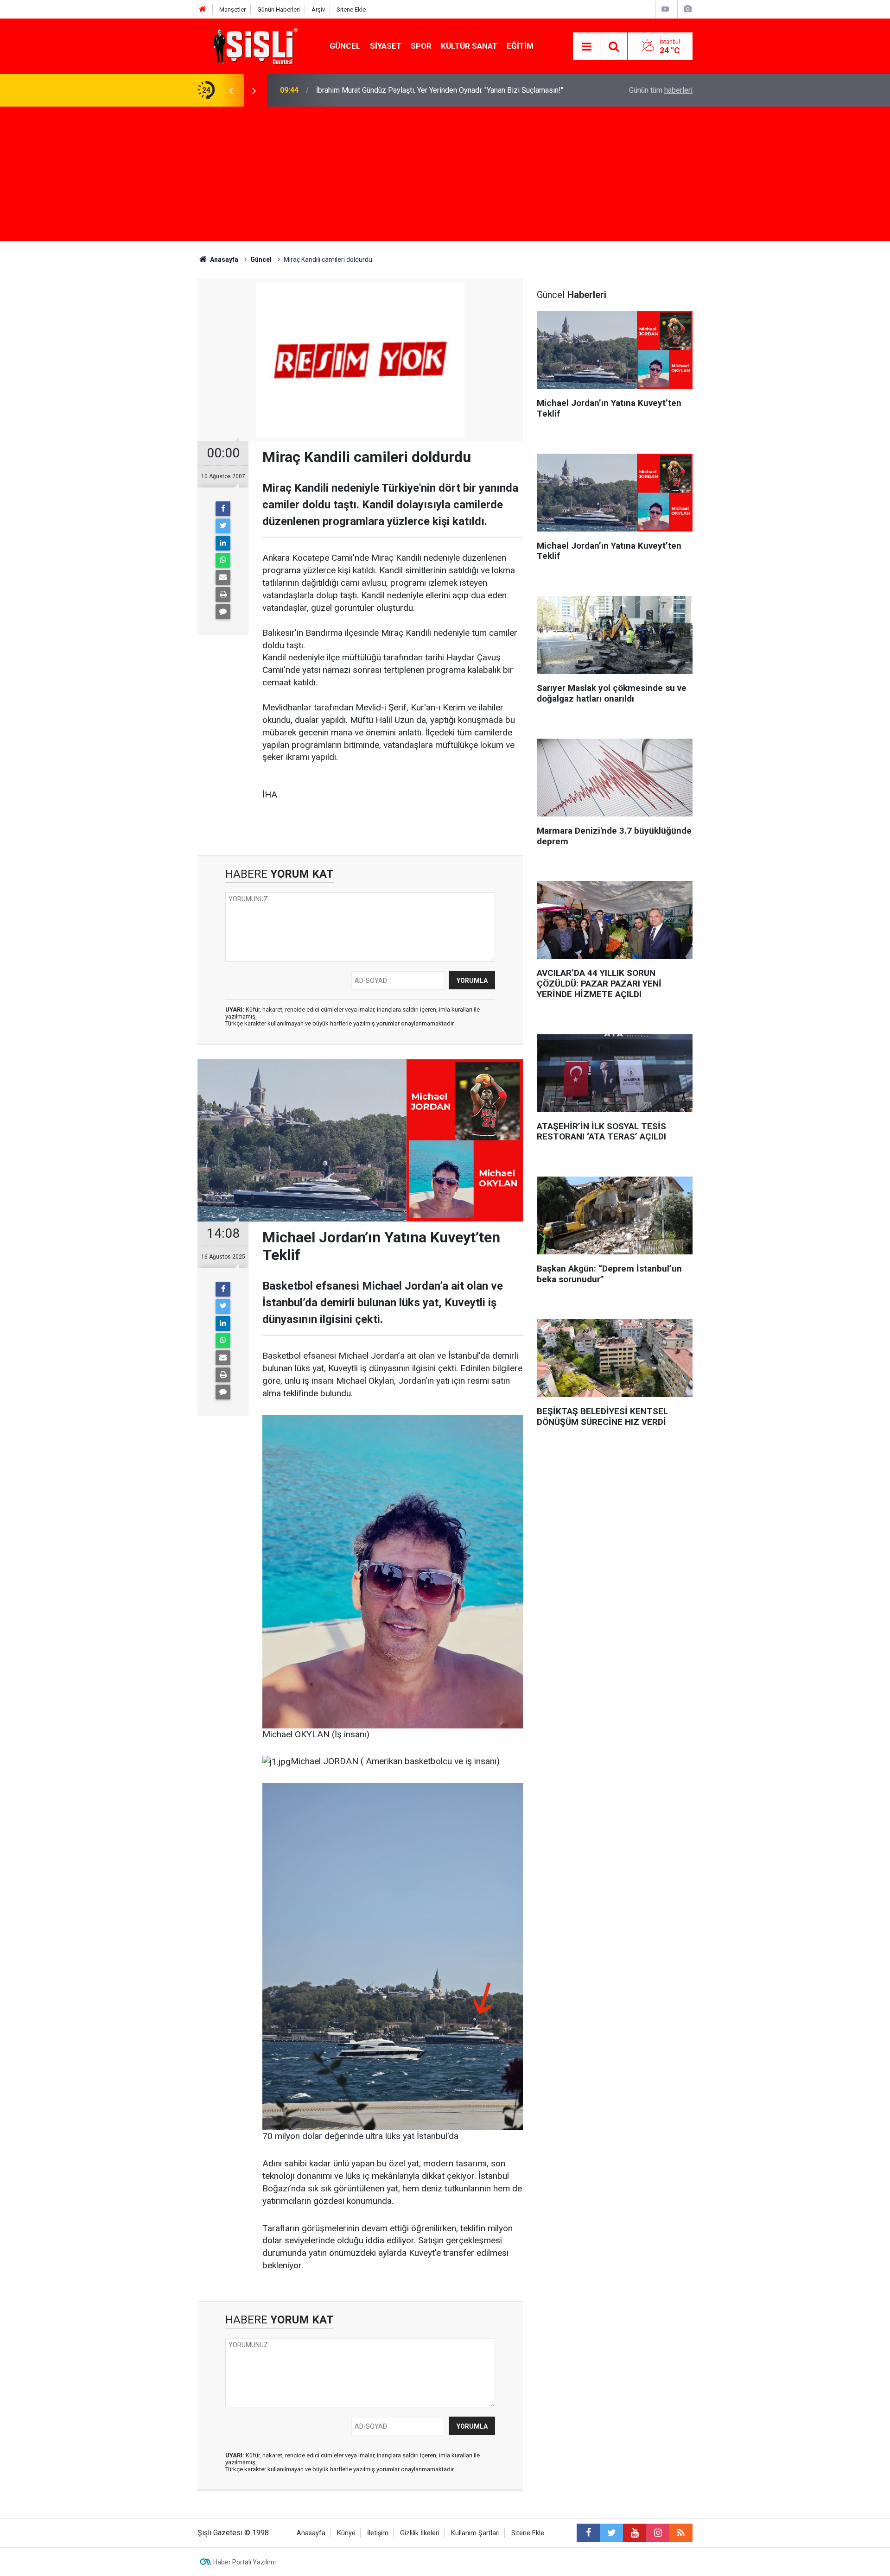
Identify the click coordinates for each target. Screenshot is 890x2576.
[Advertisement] (445, 176)
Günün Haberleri (279, 9)
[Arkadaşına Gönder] (223, 577)
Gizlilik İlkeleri (420, 2533)
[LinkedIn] (223, 543)
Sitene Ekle (351, 9)
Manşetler (232, 9)
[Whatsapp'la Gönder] (223, 560)
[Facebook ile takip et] (588, 2533)
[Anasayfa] (203, 9)
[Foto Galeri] (687, 9)
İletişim (378, 2533)
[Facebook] (223, 509)
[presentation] (231, 90)
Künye (346, 2533)
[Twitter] (223, 526)
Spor (421, 46)
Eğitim (520, 46)
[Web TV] (665, 9)
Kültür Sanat (469, 46)
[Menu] (586, 47)
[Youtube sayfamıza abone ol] (635, 2533)
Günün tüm (661, 90)
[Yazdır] (223, 595)
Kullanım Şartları (475, 2533)
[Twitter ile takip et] (611, 2533)
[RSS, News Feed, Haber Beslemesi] (681, 2533)
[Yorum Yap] (223, 612)
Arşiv (318, 9)
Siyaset (386, 46)
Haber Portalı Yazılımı (245, 2562)
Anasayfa (311, 2533)
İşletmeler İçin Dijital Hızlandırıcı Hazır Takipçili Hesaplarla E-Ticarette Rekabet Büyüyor (429, 90)
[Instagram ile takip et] (658, 2533)
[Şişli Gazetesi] (253, 46)
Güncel (345, 46)
